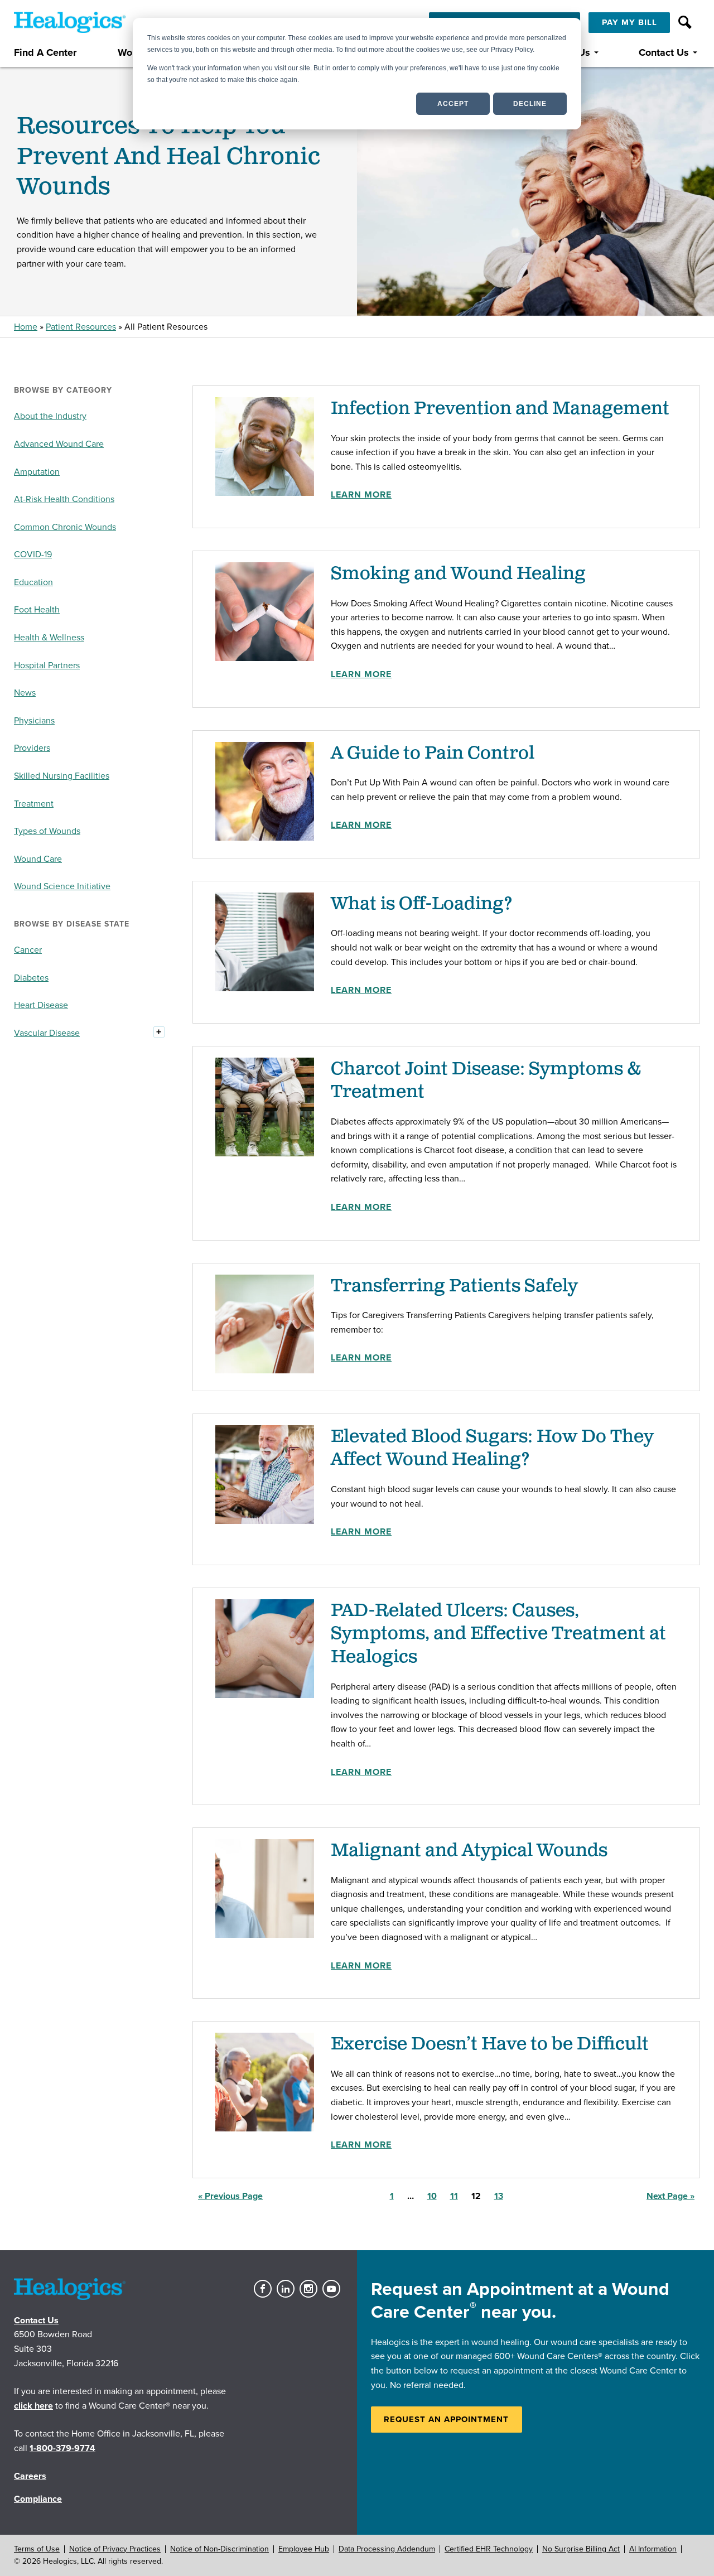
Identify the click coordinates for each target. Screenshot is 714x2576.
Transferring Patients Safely (454, 1286)
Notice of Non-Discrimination (219, 2549)
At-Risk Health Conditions (64, 499)
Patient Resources (81, 327)
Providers (32, 748)
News (25, 693)
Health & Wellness (49, 638)
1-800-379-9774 (62, 2448)
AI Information (653, 2549)
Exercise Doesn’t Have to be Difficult (490, 2044)
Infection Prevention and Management (500, 409)
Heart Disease (41, 1005)
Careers (30, 2476)
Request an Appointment (446, 2419)
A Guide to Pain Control (433, 753)
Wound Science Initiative (62, 886)
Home (26, 327)
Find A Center (45, 53)
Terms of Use (37, 2549)
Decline (530, 104)
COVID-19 (33, 554)
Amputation (37, 472)
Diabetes (31, 978)
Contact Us (664, 53)
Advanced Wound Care (59, 444)
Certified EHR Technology (489, 2549)
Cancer (28, 950)
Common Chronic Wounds (65, 527)
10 (435, 2196)
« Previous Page (230, 2196)
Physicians (34, 721)
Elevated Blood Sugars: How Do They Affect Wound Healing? (492, 1448)
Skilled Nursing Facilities (62, 776)
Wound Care (38, 859)
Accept (453, 104)
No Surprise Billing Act (581, 2549)
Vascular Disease (47, 1033)
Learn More (361, 495)
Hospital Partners (47, 665)
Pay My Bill (629, 22)
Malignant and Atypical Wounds (469, 1851)
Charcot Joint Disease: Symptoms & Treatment (486, 1081)
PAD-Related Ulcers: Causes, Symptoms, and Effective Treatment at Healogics (498, 1634)
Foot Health (37, 610)
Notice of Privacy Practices (115, 2549)
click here (33, 2406)
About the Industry (50, 416)
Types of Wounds (47, 831)
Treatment (34, 804)
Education (33, 582)
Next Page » (670, 2196)
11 (457, 2196)
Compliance (38, 2499)
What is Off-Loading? (422, 904)
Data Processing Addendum (387, 2549)
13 (501, 2196)
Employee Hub (304, 2549)
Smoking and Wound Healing (458, 574)
